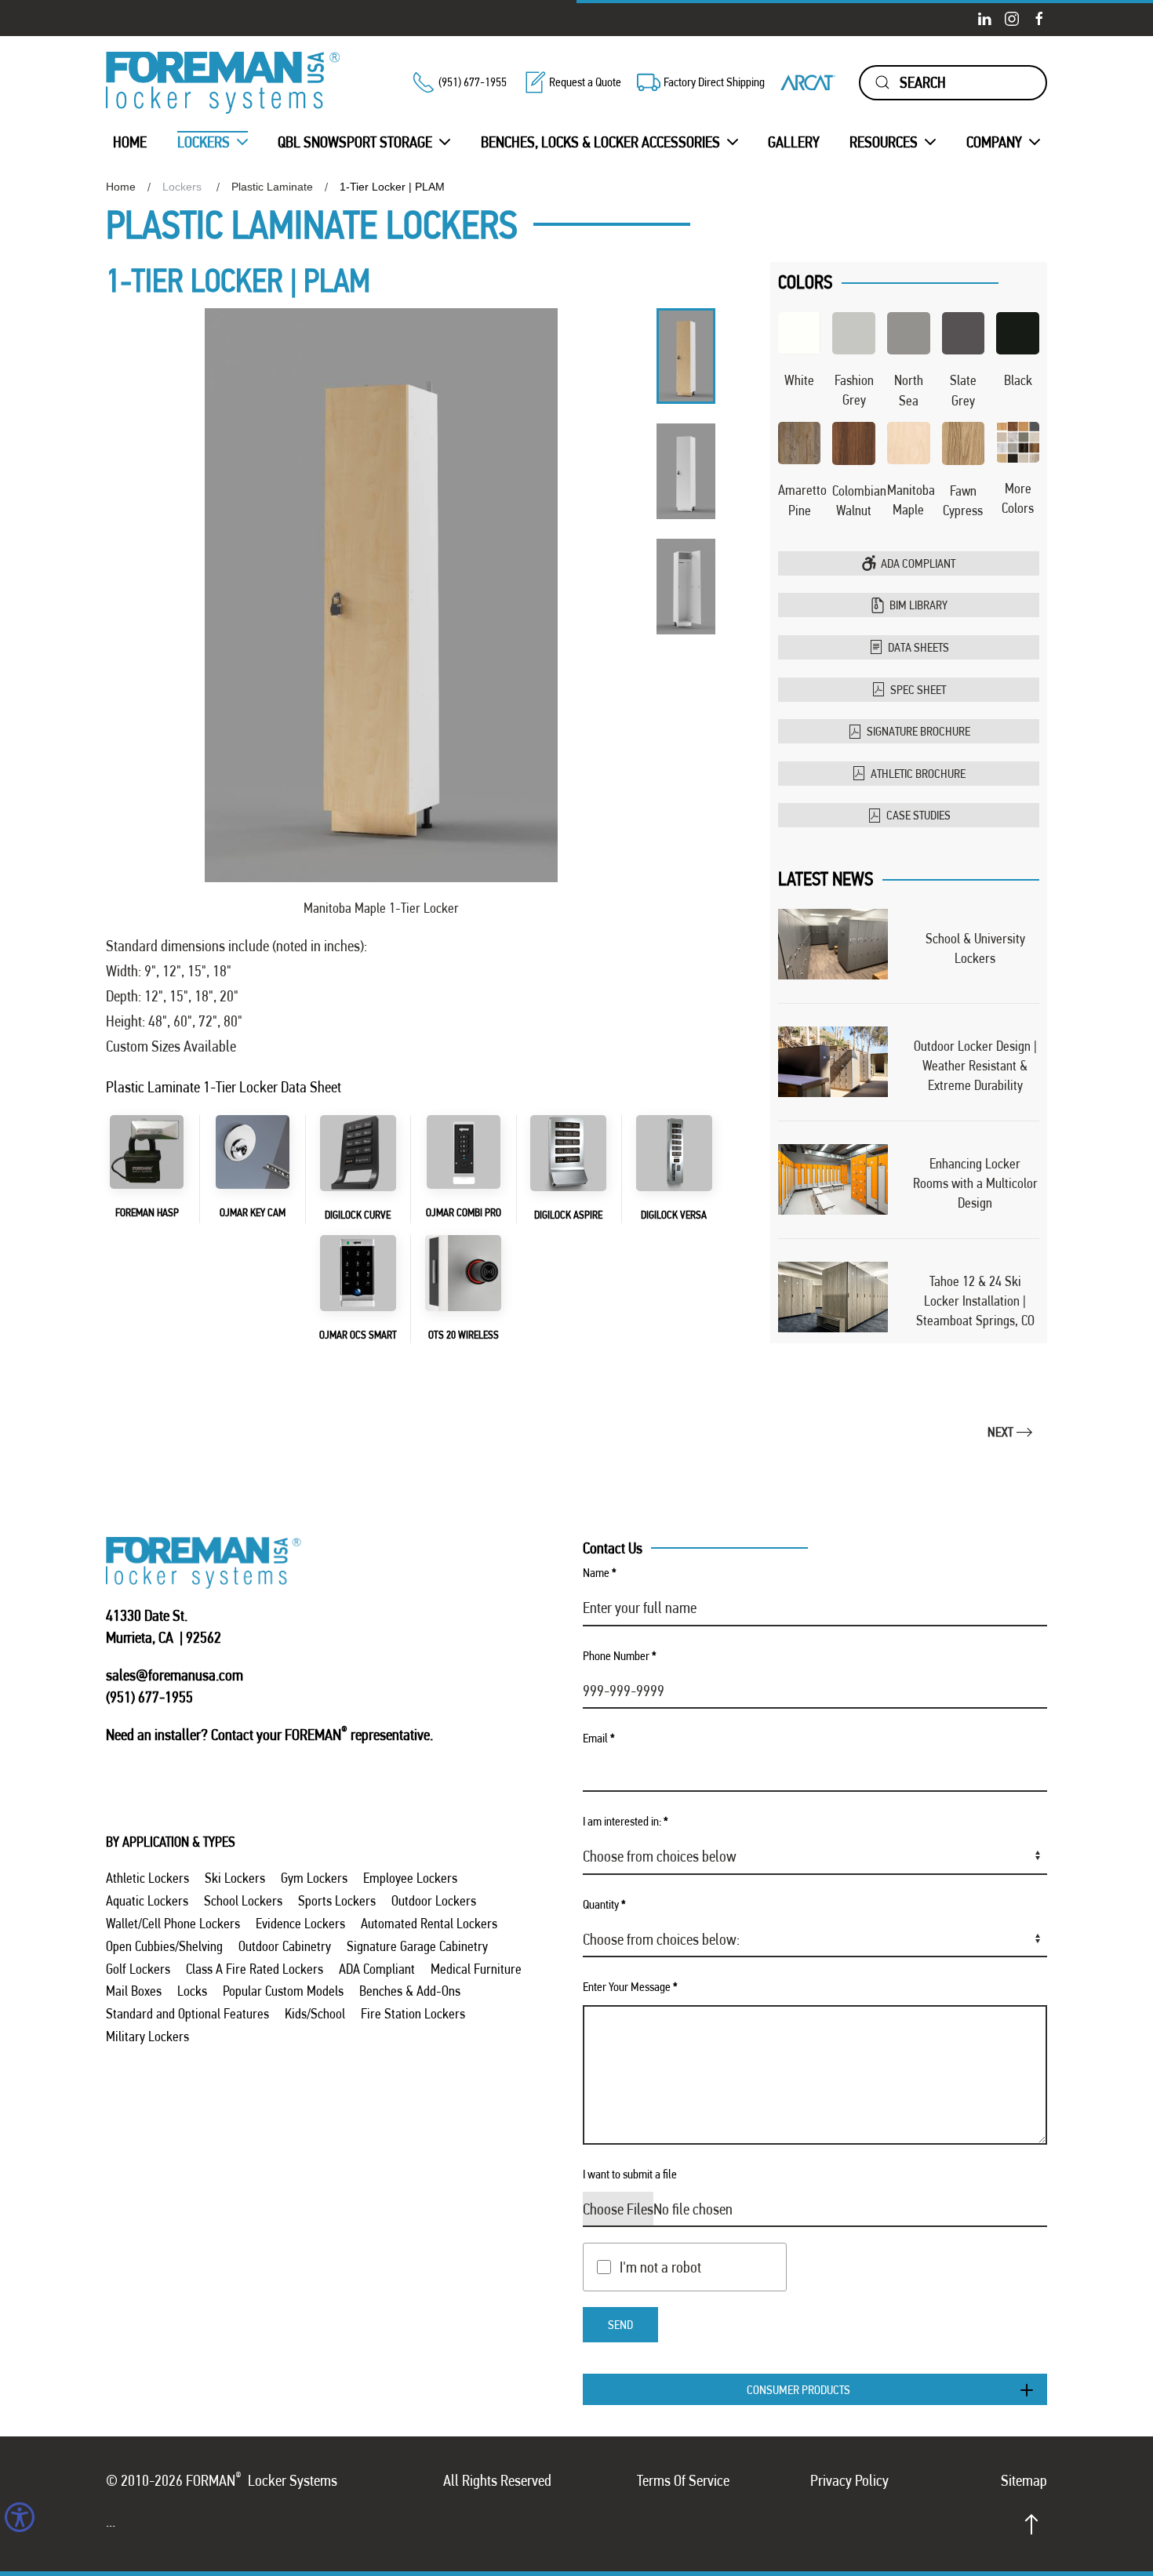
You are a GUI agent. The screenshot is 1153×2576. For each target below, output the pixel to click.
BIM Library (918, 605)
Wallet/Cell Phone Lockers (173, 1923)
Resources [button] (884, 142)
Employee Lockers (410, 1878)
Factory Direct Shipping (714, 82)
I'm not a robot (660, 2267)
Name (600, 1573)
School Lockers (243, 1900)
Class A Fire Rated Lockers (255, 1969)
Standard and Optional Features (187, 2013)
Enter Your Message (630, 1987)
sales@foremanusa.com (175, 1675)
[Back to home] (224, 83)
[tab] (686, 356)
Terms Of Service (683, 2480)
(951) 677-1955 (473, 82)
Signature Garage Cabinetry (417, 1946)
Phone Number (620, 1656)
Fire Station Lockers (413, 2013)
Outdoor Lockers (434, 1900)
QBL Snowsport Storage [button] (355, 142)
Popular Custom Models (283, 1991)
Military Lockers (147, 2036)
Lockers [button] (204, 142)
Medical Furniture (476, 1969)
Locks (192, 1991)
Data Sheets (918, 647)
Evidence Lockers (300, 1923)
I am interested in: (626, 1821)
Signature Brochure (918, 731)
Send (620, 2325)
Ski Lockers (235, 1878)
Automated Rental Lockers (429, 1923)
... (111, 2521)
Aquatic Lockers (147, 1900)
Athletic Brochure (918, 774)
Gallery (794, 142)
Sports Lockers (337, 1900)
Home (130, 142)
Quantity (604, 1904)
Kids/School (315, 2013)
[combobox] (953, 83)
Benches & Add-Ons (410, 1991)
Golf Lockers (138, 1969)
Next (1000, 1432)
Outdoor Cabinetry (285, 1946)
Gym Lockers (314, 1878)
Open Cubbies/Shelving (164, 1946)
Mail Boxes (134, 1991)
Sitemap (1024, 2480)
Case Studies (918, 815)
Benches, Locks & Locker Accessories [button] (600, 142)
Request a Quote (585, 82)
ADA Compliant (918, 563)
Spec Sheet (918, 690)
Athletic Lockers (147, 1878)
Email (599, 1738)
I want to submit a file (630, 2174)
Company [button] (994, 142)
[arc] (808, 82)
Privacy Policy (849, 2480)
